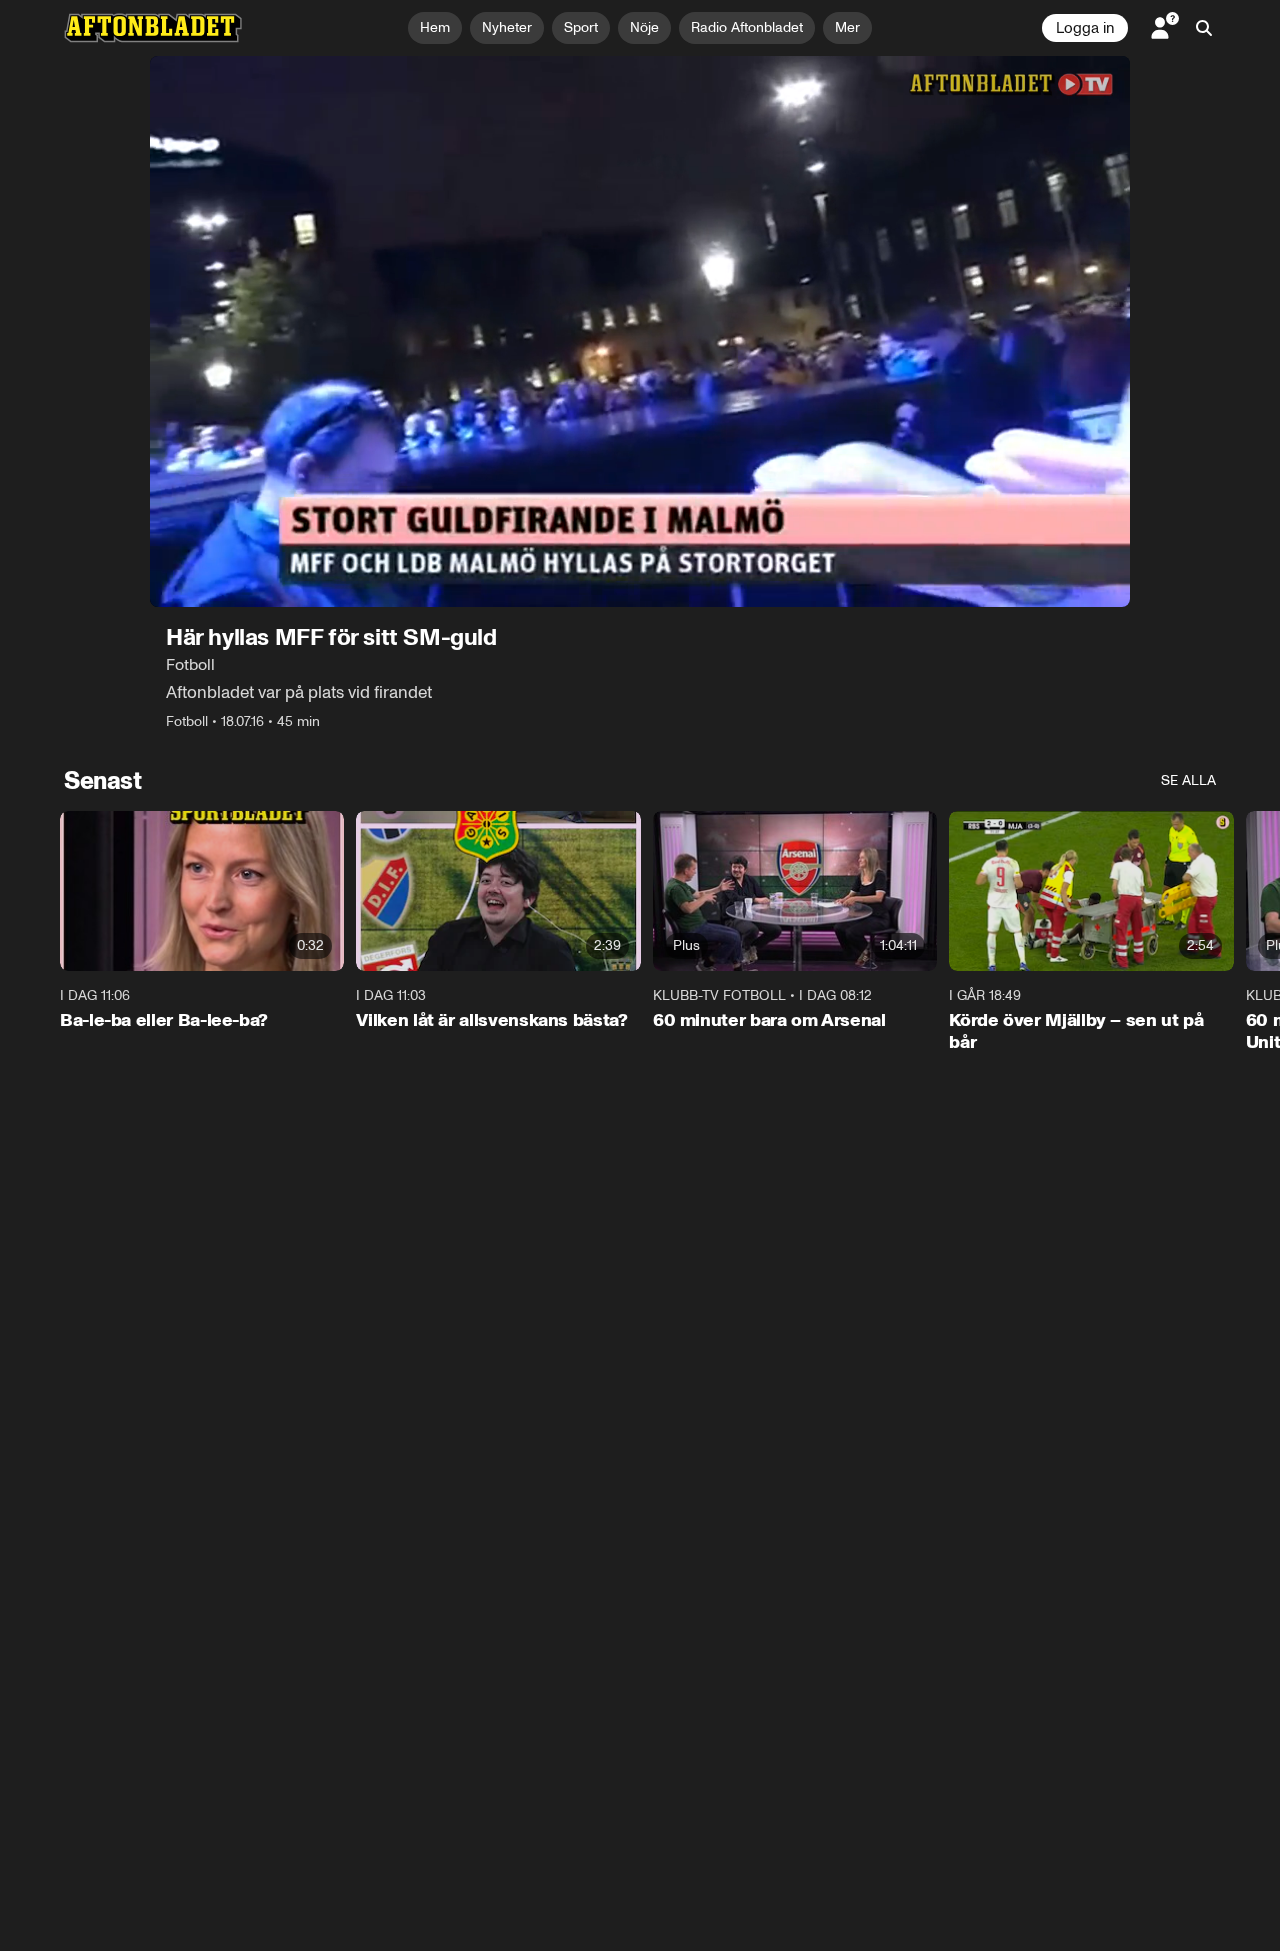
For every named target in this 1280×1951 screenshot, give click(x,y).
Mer (847, 27)
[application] (640, 331)
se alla (1188, 780)
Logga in (1085, 28)
